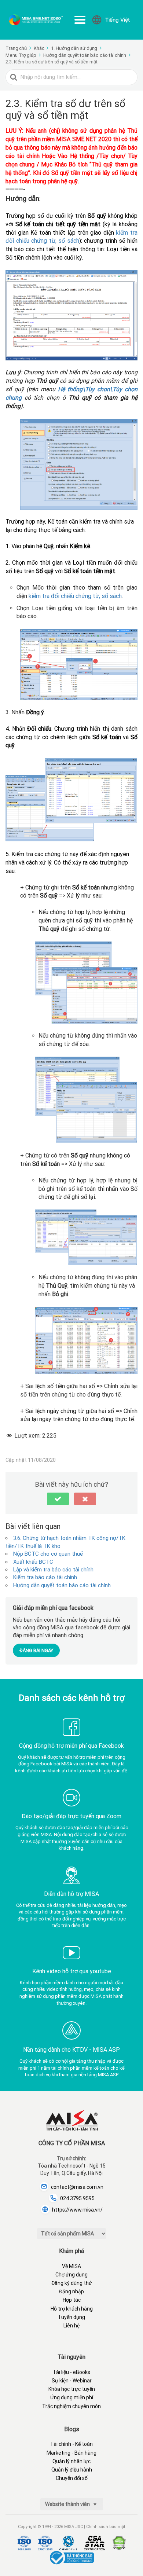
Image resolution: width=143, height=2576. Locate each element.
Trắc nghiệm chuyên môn (71, 2406)
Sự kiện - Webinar (72, 2381)
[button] (58, 1499)
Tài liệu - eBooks (71, 2372)
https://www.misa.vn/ (77, 2210)
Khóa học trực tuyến (72, 2389)
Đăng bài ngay (36, 1650)
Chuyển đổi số (72, 2478)
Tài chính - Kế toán (71, 2444)
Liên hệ (71, 2326)
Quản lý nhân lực (71, 2461)
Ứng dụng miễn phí (72, 2397)
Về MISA (71, 2266)
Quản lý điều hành (72, 2470)
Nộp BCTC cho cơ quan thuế (48, 1554)
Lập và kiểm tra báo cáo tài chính (53, 1570)
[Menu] (80, 20)
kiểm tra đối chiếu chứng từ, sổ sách (75, 596)
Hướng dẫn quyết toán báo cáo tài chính (62, 1585)
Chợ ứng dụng (71, 2275)
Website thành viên (68, 2504)
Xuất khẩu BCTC (33, 1562)
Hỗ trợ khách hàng (72, 2309)
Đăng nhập (71, 2291)
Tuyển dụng (71, 2317)
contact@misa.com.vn (77, 2187)
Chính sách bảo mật (106, 2527)
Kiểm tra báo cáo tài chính (45, 1577)
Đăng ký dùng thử (72, 2283)
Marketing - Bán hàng (71, 2453)
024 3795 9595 (77, 2198)
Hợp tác (72, 2300)
